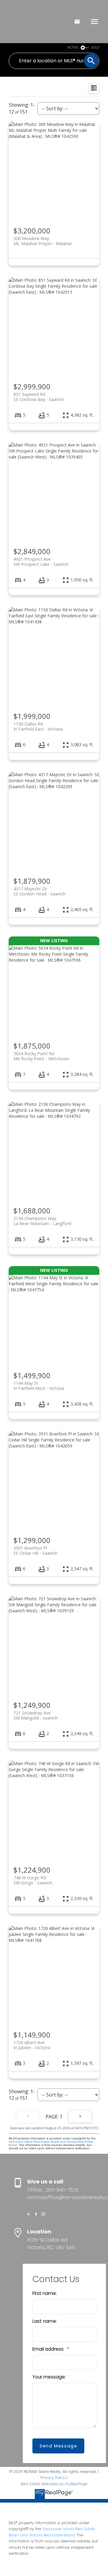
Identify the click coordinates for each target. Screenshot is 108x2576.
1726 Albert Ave (32, 2045)
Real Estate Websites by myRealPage (54, 2484)
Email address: (49, 2349)
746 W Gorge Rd (33, 1880)
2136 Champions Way (42, 1221)
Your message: (49, 2377)
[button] (29, 2214)
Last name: (45, 2321)
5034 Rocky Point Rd (41, 1056)
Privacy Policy (53, 2478)
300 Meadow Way (43, 241)
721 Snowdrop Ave (36, 1715)
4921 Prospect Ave (41, 562)
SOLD (95, 47)
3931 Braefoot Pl (35, 1551)
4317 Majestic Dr (39, 891)
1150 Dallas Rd (38, 726)
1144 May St (39, 1386)
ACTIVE (73, 47)
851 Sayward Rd (39, 397)
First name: (45, 2293)
